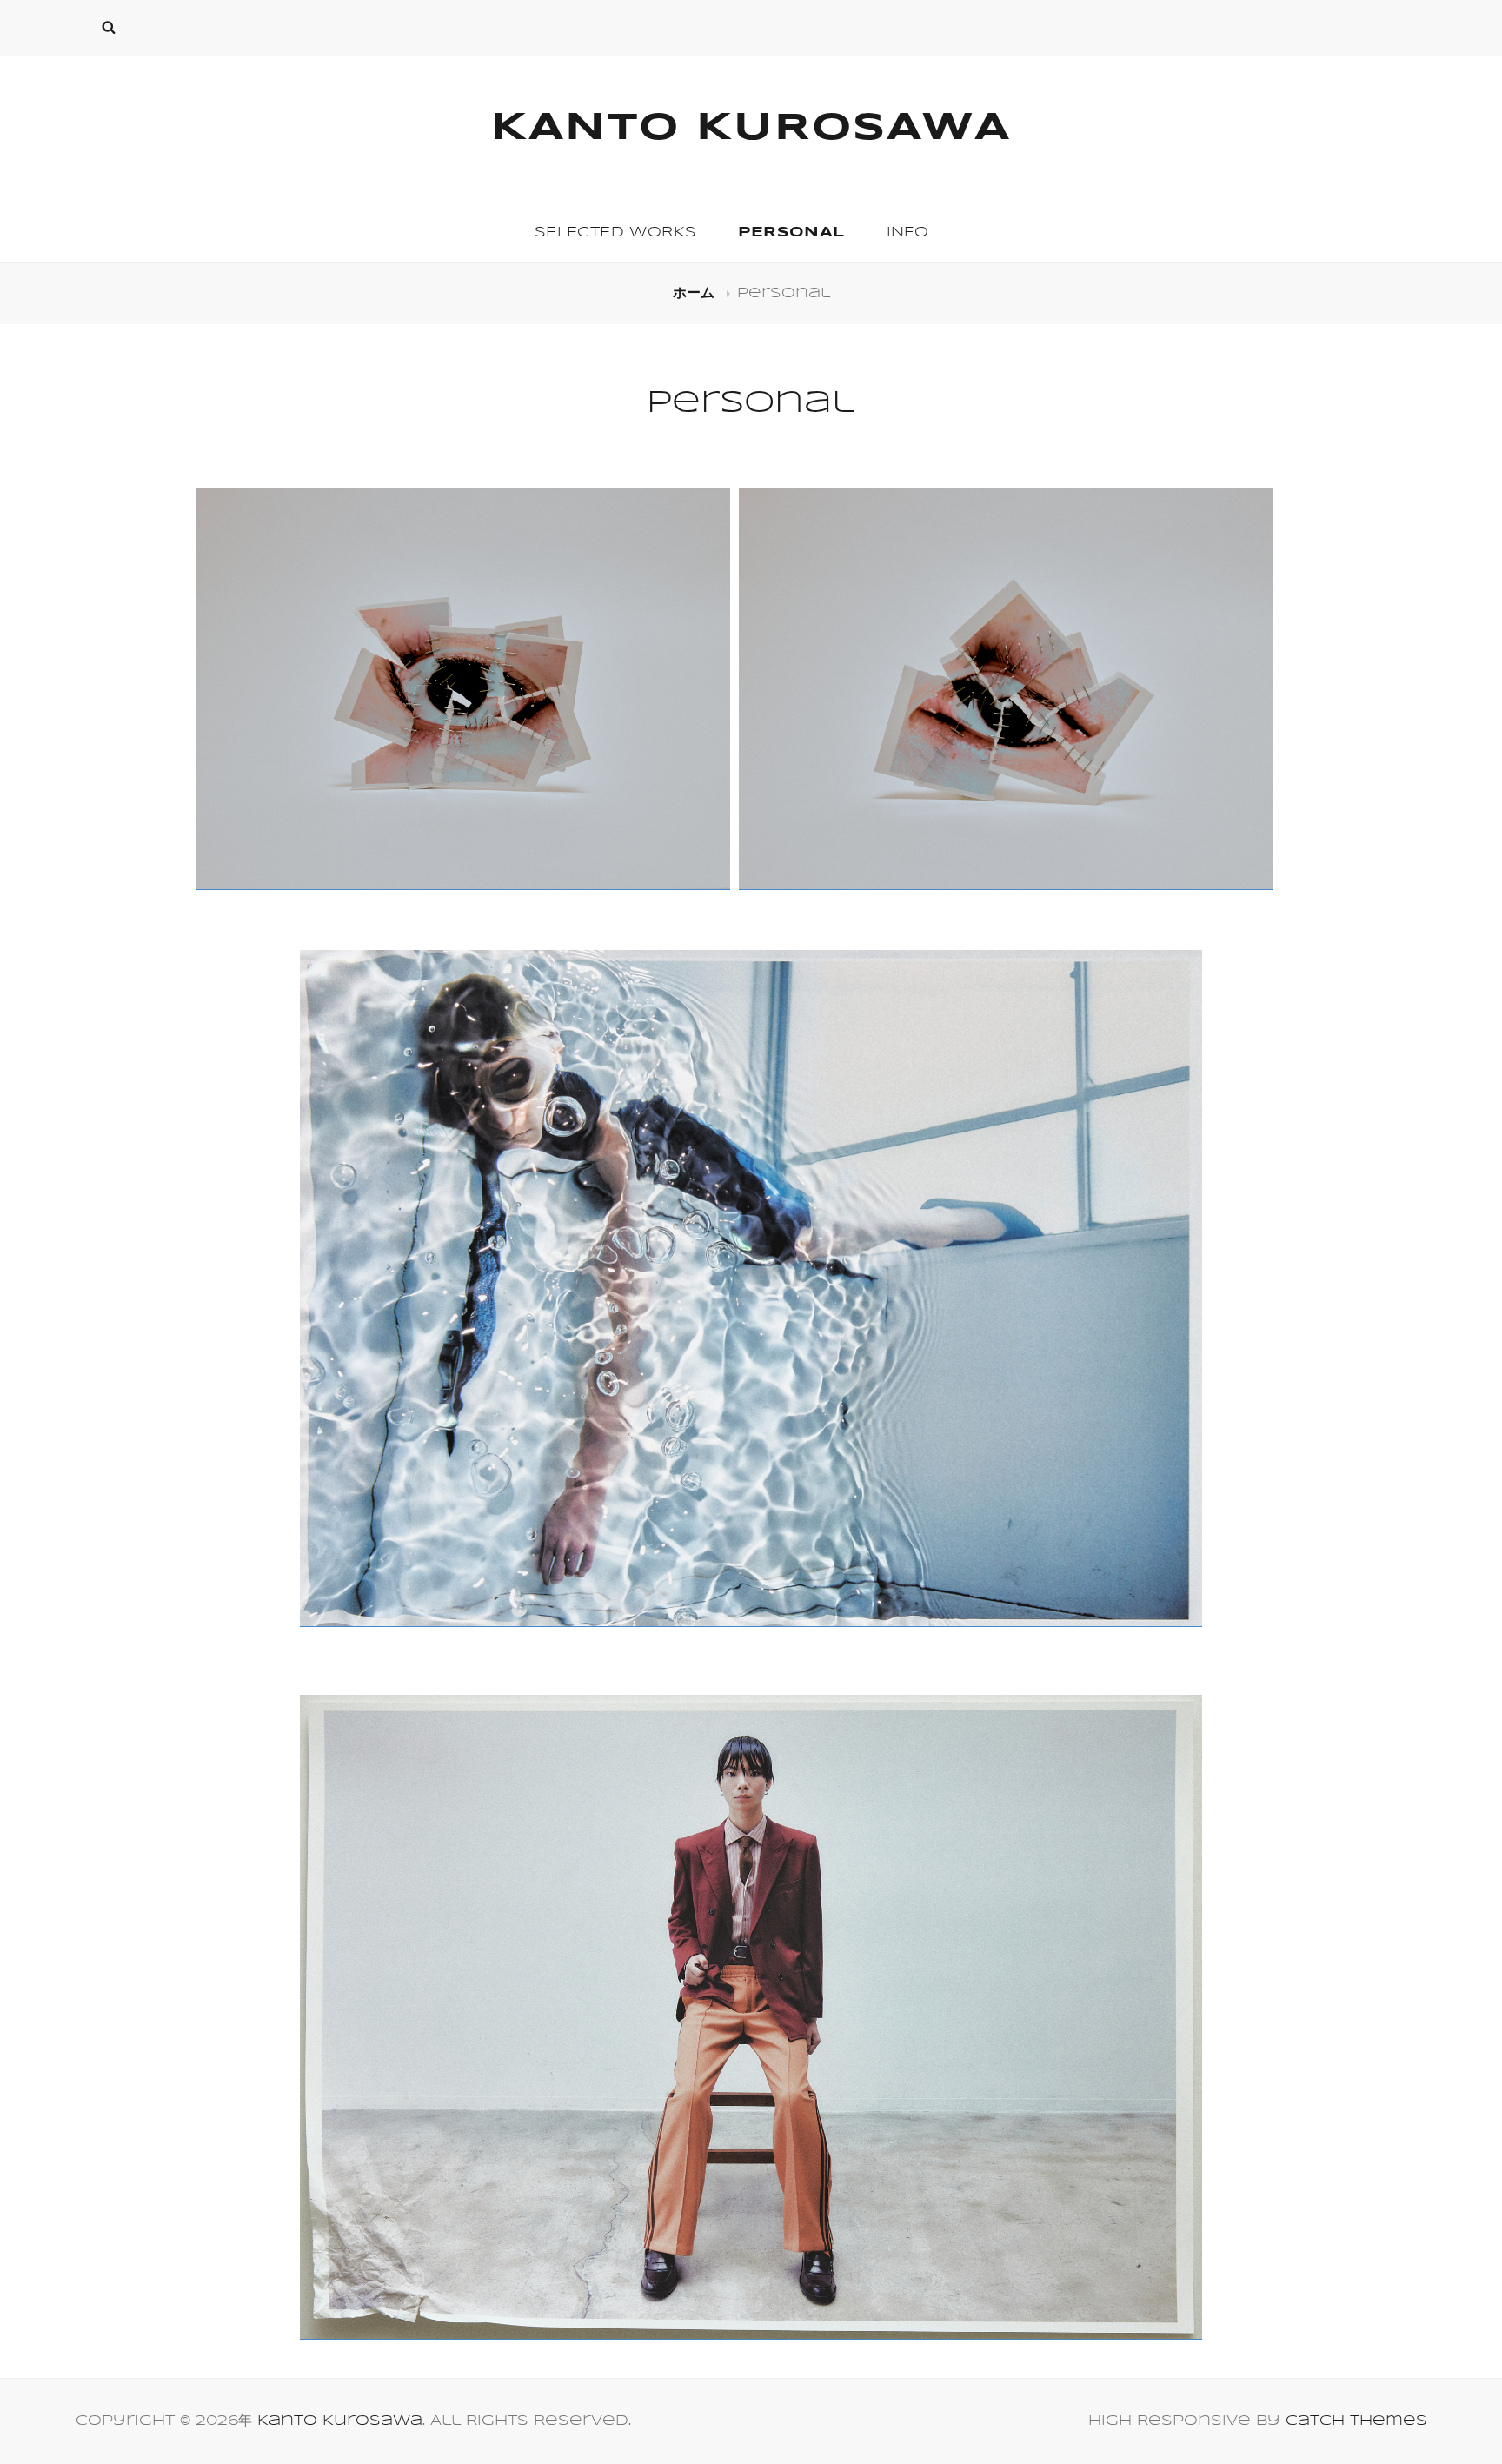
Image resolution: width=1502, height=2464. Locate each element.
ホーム (696, 293)
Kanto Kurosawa (751, 129)
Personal (791, 232)
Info (908, 232)
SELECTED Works (616, 232)
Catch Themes (1356, 2421)
